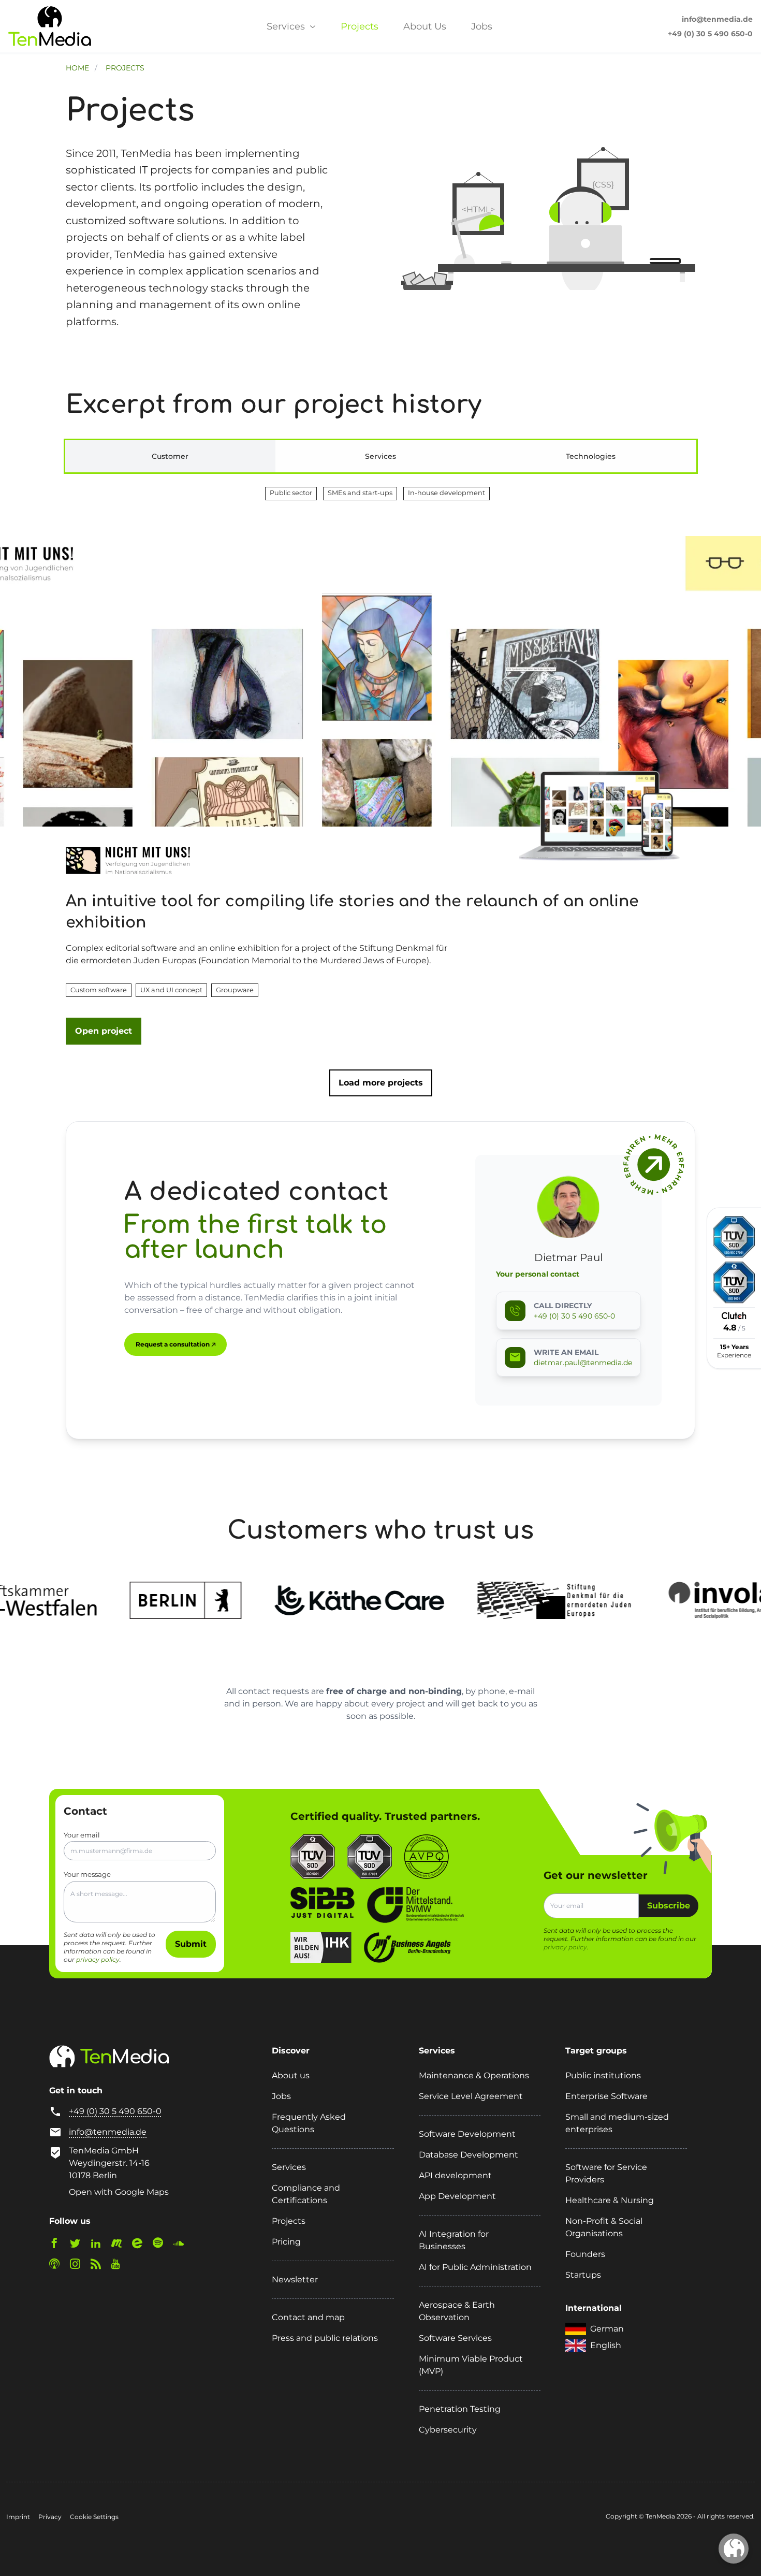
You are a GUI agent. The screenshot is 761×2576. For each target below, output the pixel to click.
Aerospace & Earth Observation (457, 2311)
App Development (457, 2196)
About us (291, 2075)
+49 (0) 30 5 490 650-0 (710, 34)
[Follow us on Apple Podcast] (58, 2266)
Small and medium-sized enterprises (617, 2123)
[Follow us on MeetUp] (121, 2245)
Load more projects (381, 1083)
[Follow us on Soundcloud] (183, 2245)
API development (455, 2175)
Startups (583, 2275)
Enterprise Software (606, 2096)
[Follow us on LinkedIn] (100, 2245)
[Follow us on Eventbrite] (141, 2245)
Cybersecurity (448, 2430)
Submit (191, 1944)
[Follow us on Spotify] (162, 2245)
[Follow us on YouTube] (120, 2266)
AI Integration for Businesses (454, 2240)
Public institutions (603, 2075)
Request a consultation (173, 1344)
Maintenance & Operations (474, 2075)
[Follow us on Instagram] (79, 2266)
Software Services (455, 2338)
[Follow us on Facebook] (58, 2245)
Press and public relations (325, 2338)
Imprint (18, 2517)
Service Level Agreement (471, 2096)
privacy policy (98, 1959)
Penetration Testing (460, 2409)
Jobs (482, 26)
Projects (360, 26)
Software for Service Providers (606, 2173)
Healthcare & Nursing (610, 2200)
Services (287, 26)
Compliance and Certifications (306, 2194)
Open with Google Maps (119, 2192)
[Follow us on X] (79, 2245)
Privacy (50, 2517)
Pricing (286, 2242)
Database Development (469, 2155)
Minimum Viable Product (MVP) (471, 2365)
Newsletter (295, 2280)
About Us (425, 26)
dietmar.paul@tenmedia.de (583, 1363)
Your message (87, 1874)
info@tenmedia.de (717, 19)
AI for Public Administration (475, 2267)
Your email (82, 1835)
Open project (104, 1031)
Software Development (467, 2134)
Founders (585, 2254)
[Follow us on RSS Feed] (100, 2266)
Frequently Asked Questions (309, 2123)
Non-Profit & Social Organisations (604, 2227)
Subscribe (669, 1906)
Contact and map (308, 2317)
